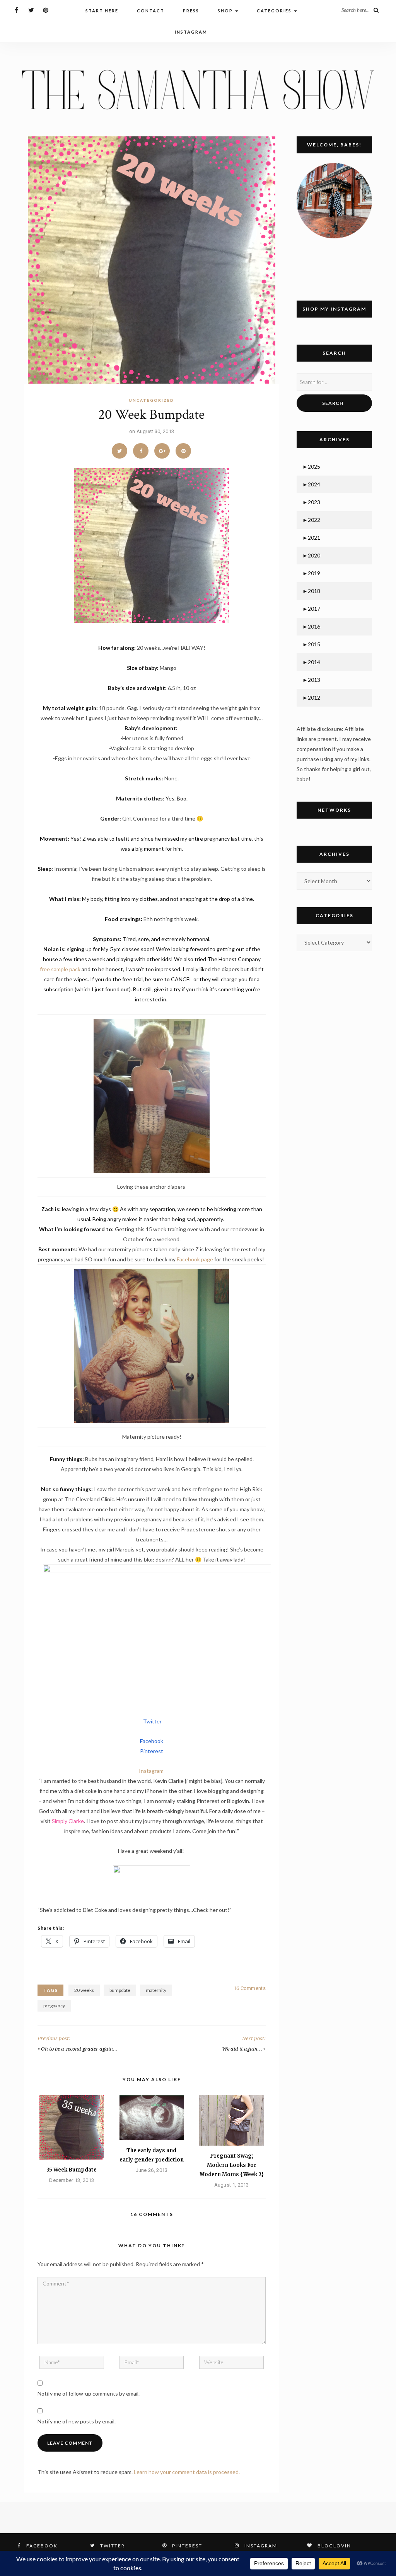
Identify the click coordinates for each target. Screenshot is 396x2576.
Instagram (151, 1771)
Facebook (152, 1741)
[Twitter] (31, 10)
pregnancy (54, 2006)
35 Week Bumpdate (72, 2170)
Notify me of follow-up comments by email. (89, 2393)
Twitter (152, 1721)
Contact (151, 11)
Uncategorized (151, 400)
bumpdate (120, 1990)
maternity (156, 1990)
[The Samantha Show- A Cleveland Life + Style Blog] (198, 89)
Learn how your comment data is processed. (187, 2472)
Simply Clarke (68, 1821)
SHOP (226, 11)
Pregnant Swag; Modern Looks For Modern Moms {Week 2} (232, 2165)
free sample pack (60, 969)
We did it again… (242, 2049)
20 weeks (84, 1990)
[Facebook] (16, 10)
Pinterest (152, 1751)
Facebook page (195, 1259)
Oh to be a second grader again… (79, 2049)
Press (191, 11)
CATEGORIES (275, 11)
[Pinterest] (46, 10)
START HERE (102, 11)
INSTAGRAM (191, 32)
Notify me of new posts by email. (77, 2421)
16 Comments (250, 1988)
